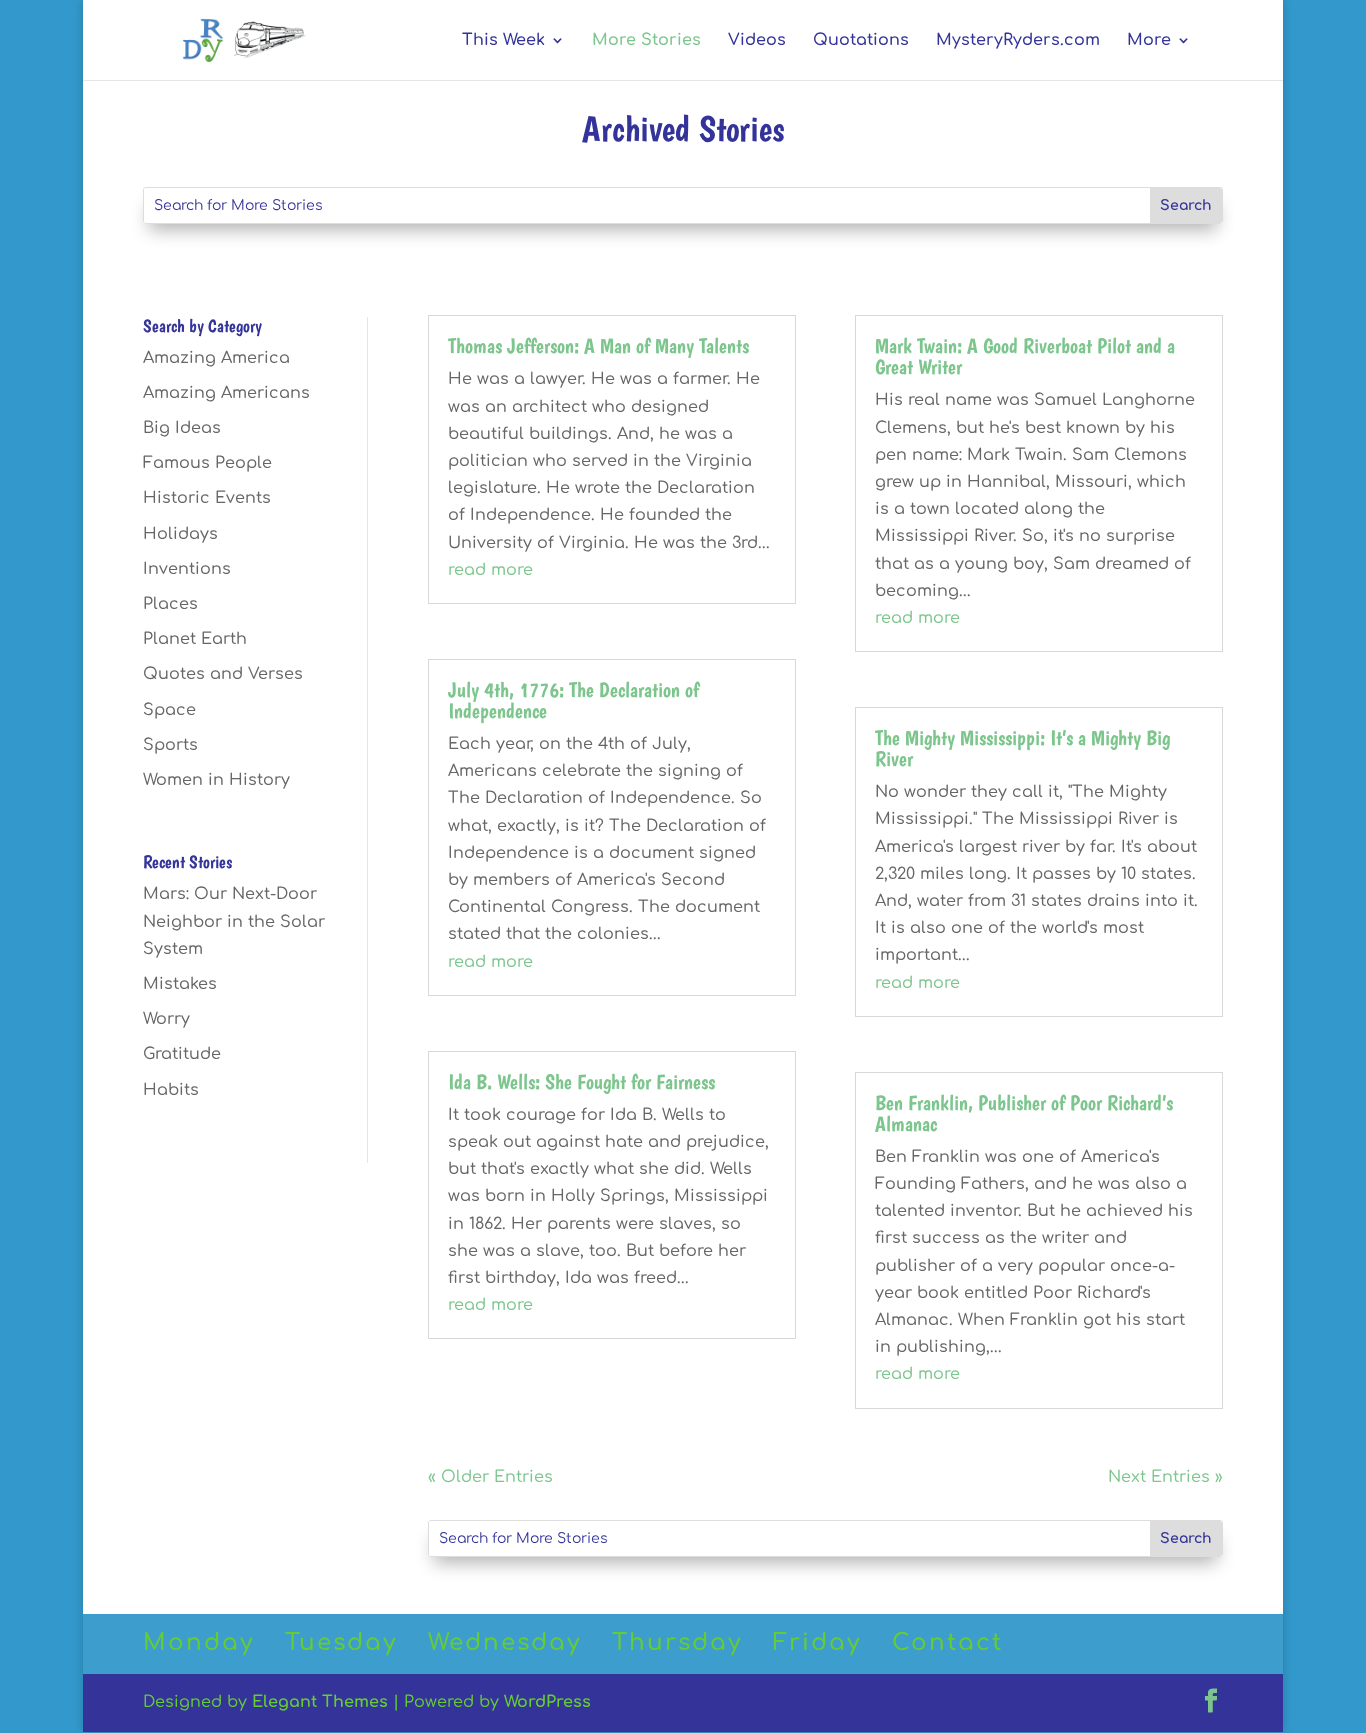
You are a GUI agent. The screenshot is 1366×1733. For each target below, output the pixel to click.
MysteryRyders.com (1018, 41)
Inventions (187, 569)
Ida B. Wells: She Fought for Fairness (581, 1081)
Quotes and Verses (223, 674)
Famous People (207, 463)
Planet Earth (195, 639)
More (1149, 41)
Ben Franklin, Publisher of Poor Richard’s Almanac (1024, 1113)
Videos (757, 41)
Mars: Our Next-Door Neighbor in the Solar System (234, 921)
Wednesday (504, 1642)
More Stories (646, 41)
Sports (170, 745)
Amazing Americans (226, 393)
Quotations (861, 41)
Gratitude (182, 1054)
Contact (947, 1642)
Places (170, 604)
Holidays (180, 534)
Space (169, 710)
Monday (198, 1642)
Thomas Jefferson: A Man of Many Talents (598, 345)
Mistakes (180, 984)
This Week (503, 41)
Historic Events (207, 498)
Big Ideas (182, 428)
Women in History (216, 780)
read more (490, 570)
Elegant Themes (320, 1702)
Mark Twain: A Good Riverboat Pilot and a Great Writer (1025, 356)
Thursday (677, 1642)
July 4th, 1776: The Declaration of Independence (573, 700)
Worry (166, 1019)
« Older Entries (490, 1477)
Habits (171, 1090)
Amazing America (216, 358)
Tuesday (341, 1642)
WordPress (547, 1702)
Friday (817, 1642)
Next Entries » (1165, 1477)
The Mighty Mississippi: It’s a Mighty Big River (1022, 748)
